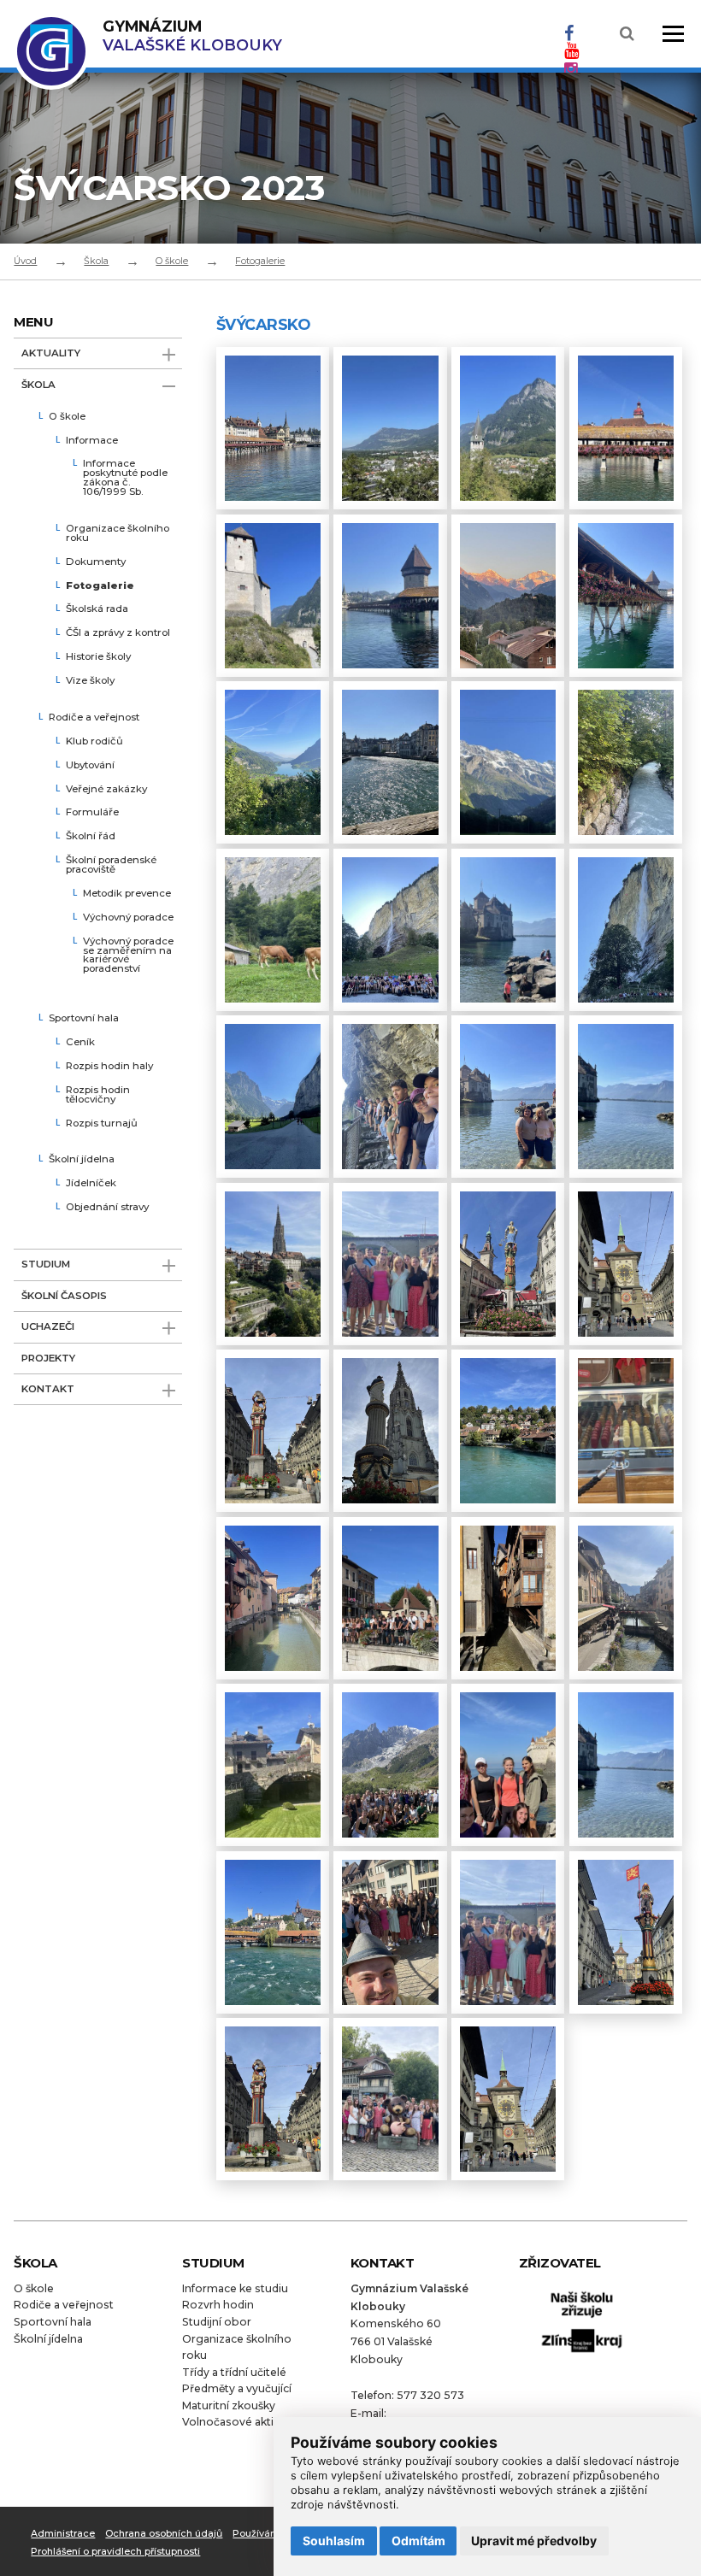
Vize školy (90, 681)
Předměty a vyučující (237, 2388)
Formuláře (92, 813)
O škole (172, 261)
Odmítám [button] (418, 2541)
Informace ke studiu (235, 2288)
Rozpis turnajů (102, 1124)
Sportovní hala (84, 1019)
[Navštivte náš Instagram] (571, 68)
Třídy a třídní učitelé (234, 2372)
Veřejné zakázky (106, 790)
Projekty (48, 1358)
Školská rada (97, 609)
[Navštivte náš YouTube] (571, 50)
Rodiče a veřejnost (94, 718)
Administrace (63, 2533)
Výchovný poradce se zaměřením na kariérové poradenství (128, 956)
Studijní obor (217, 2322)
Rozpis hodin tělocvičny (98, 1095)
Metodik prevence (127, 894)
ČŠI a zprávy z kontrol (118, 633)
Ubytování (90, 766)
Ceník (80, 1043)
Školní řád (91, 837)
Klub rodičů (94, 742)
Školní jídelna (82, 1160)
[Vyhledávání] (627, 34)
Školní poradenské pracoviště (111, 865)
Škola (96, 261)
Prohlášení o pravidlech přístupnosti (115, 2551)
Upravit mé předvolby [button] (534, 2541)
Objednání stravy (107, 1208)
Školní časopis (64, 1296)
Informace (92, 441)
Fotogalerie (260, 261)
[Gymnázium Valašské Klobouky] (51, 81)
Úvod (25, 261)
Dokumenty (96, 562)
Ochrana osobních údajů (164, 2533)
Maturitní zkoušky (229, 2405)
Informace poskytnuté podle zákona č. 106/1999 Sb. (125, 478)
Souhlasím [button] (334, 2541)
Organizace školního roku (118, 534)
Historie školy (98, 657)
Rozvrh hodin (218, 2305)
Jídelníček (91, 1184)
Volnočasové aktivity (237, 2422)
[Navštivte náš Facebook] (569, 33)
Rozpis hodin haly (109, 1067)
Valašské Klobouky (192, 35)
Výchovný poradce (128, 918)
